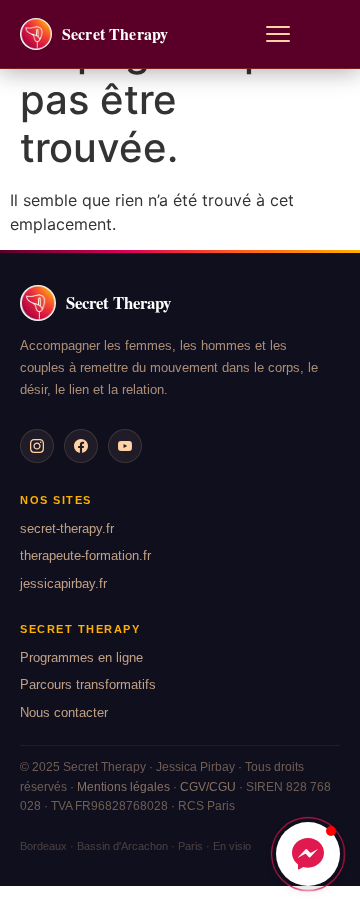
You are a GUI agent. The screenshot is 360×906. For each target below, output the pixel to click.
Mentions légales (123, 787)
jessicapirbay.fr (63, 583)
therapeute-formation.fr (85, 555)
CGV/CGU (208, 787)
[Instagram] (37, 446)
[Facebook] (81, 446)
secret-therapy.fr (67, 528)
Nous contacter (64, 712)
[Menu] (278, 34)
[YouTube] (125, 446)
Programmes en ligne (81, 657)
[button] (308, 854)
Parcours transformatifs (88, 684)
